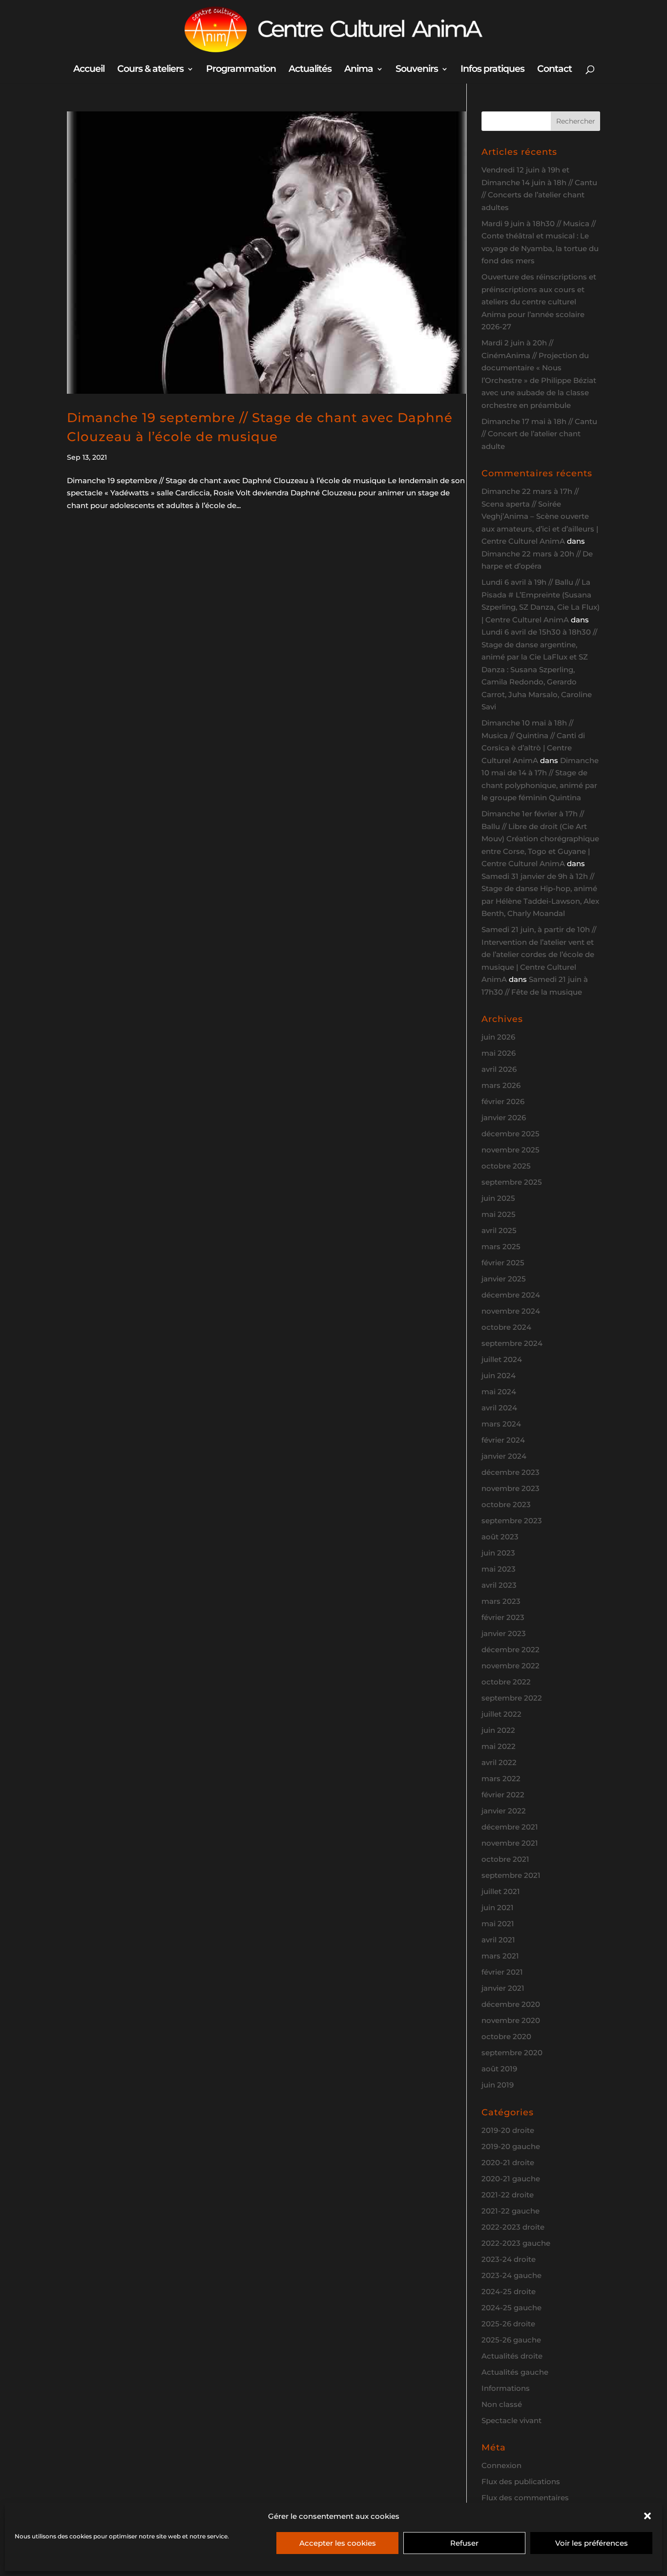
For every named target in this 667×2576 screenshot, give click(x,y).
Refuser (464, 2543)
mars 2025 (501, 1246)
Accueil (89, 70)
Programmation (241, 70)
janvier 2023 (504, 1633)
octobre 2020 (506, 2036)
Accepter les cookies (338, 2543)
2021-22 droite (508, 2195)
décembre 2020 (511, 2004)
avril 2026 (499, 1069)
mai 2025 (499, 1214)
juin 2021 (498, 1907)
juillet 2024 (502, 1359)
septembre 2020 (512, 2053)
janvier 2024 (504, 1456)
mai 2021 (498, 1924)
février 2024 (503, 1440)
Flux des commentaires (525, 2498)
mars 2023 (501, 1601)
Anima (359, 70)
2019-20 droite (508, 2130)
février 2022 (503, 1795)
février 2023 (503, 1617)
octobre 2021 (505, 1859)
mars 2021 (500, 1956)
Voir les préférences (592, 2543)
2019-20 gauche (511, 2146)
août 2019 (499, 2069)
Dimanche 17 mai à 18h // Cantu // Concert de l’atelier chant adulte (539, 434)
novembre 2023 (511, 1488)
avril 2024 (499, 1408)
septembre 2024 (512, 1343)
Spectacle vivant (511, 2420)
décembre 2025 (511, 1134)
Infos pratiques (492, 70)
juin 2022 (498, 1730)
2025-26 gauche (511, 2340)
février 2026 (503, 1101)
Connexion (501, 2465)
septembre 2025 (512, 1182)
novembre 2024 (511, 1311)
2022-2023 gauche (516, 2243)
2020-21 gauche (511, 2179)
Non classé (502, 2404)
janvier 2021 (503, 1988)
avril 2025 (499, 1230)
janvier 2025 (504, 1279)
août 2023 (500, 1537)
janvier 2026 (504, 1118)
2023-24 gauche (511, 2275)
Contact (554, 70)
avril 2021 (498, 1940)
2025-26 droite (508, 2324)
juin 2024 (499, 1375)
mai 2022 (499, 1746)
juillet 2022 (501, 1714)
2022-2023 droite (513, 2227)
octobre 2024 (506, 1327)
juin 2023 (498, 1553)
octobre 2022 (506, 1682)
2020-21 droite (508, 2162)
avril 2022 (499, 1762)
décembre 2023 (511, 1472)
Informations (506, 2388)
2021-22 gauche (511, 2211)
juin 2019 (498, 2085)
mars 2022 (501, 1778)
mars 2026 (501, 1085)
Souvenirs (417, 70)
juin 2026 (498, 1037)
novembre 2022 (511, 1666)
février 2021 (502, 1972)
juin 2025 (498, 1198)
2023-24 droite (509, 2259)
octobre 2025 (506, 1166)
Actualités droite (512, 2356)
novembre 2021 (510, 1843)
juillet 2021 (501, 1891)
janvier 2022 (504, 1811)
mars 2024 (501, 1424)
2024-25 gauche (511, 2308)
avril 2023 (499, 1585)
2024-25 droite (509, 2291)
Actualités (310, 70)
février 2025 (503, 1263)
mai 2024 (499, 1392)
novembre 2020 (511, 2020)
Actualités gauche (515, 2372)
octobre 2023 (506, 1504)
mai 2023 (499, 1569)
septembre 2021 (511, 1875)
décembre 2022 (511, 1650)
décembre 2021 (510, 1827)
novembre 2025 (511, 1150)
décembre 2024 (511, 1295)
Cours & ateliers (150, 70)
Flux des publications (521, 2481)
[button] (647, 2516)
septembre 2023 (512, 1521)
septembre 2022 (512, 1698)
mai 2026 (499, 1053)
